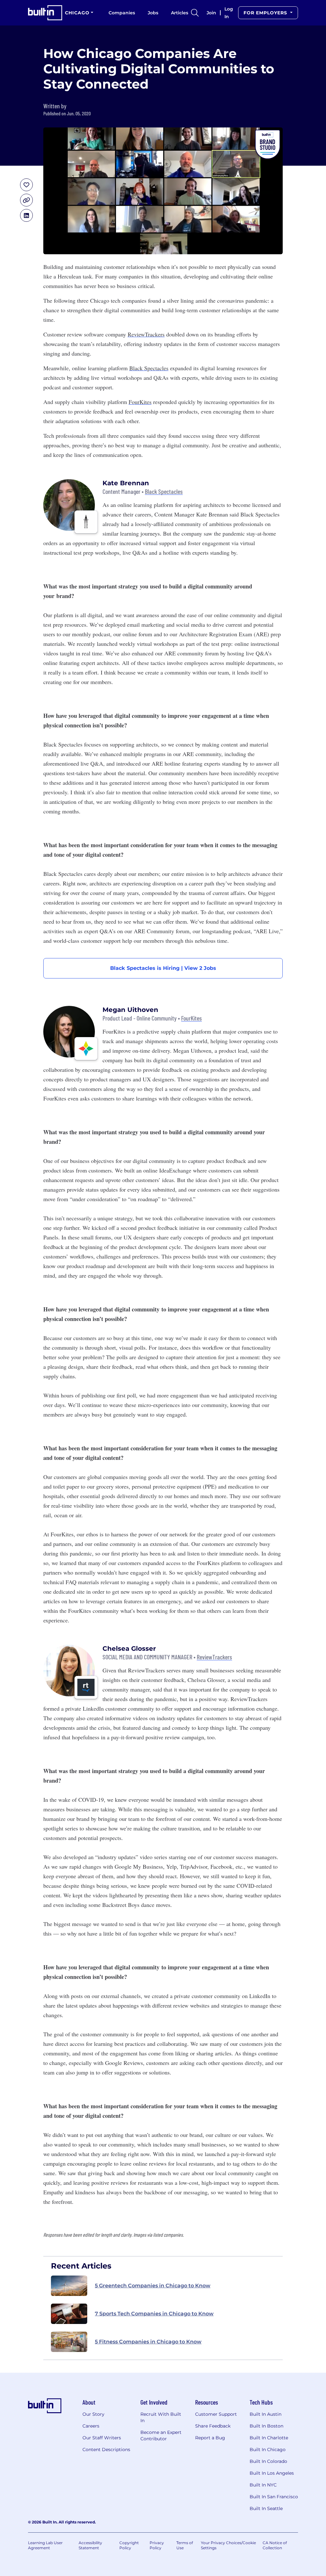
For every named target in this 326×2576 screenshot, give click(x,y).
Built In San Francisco (274, 2497)
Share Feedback (213, 2426)
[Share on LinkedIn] (26, 215)
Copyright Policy (129, 2545)
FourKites (140, 402)
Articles (180, 13)
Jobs (153, 13)
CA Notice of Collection (275, 2545)
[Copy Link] (26, 200)
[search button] (195, 13)
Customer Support (216, 2414)
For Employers (266, 13)
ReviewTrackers (146, 334)
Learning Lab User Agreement (45, 2545)
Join (211, 13)
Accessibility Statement (90, 2545)
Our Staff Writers (102, 2438)
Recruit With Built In (161, 2417)
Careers (91, 2426)
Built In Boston (266, 2426)
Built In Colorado (268, 2461)
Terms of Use (185, 2545)
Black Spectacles (149, 368)
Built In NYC (263, 2485)
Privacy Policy (157, 2545)
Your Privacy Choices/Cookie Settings (228, 2545)
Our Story (93, 2414)
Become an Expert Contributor (161, 2435)
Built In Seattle (266, 2508)
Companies (122, 13)
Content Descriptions (106, 2450)
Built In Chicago (268, 2450)
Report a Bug (210, 2438)
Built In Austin (266, 2414)
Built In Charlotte (269, 2438)
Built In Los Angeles (272, 2473)
